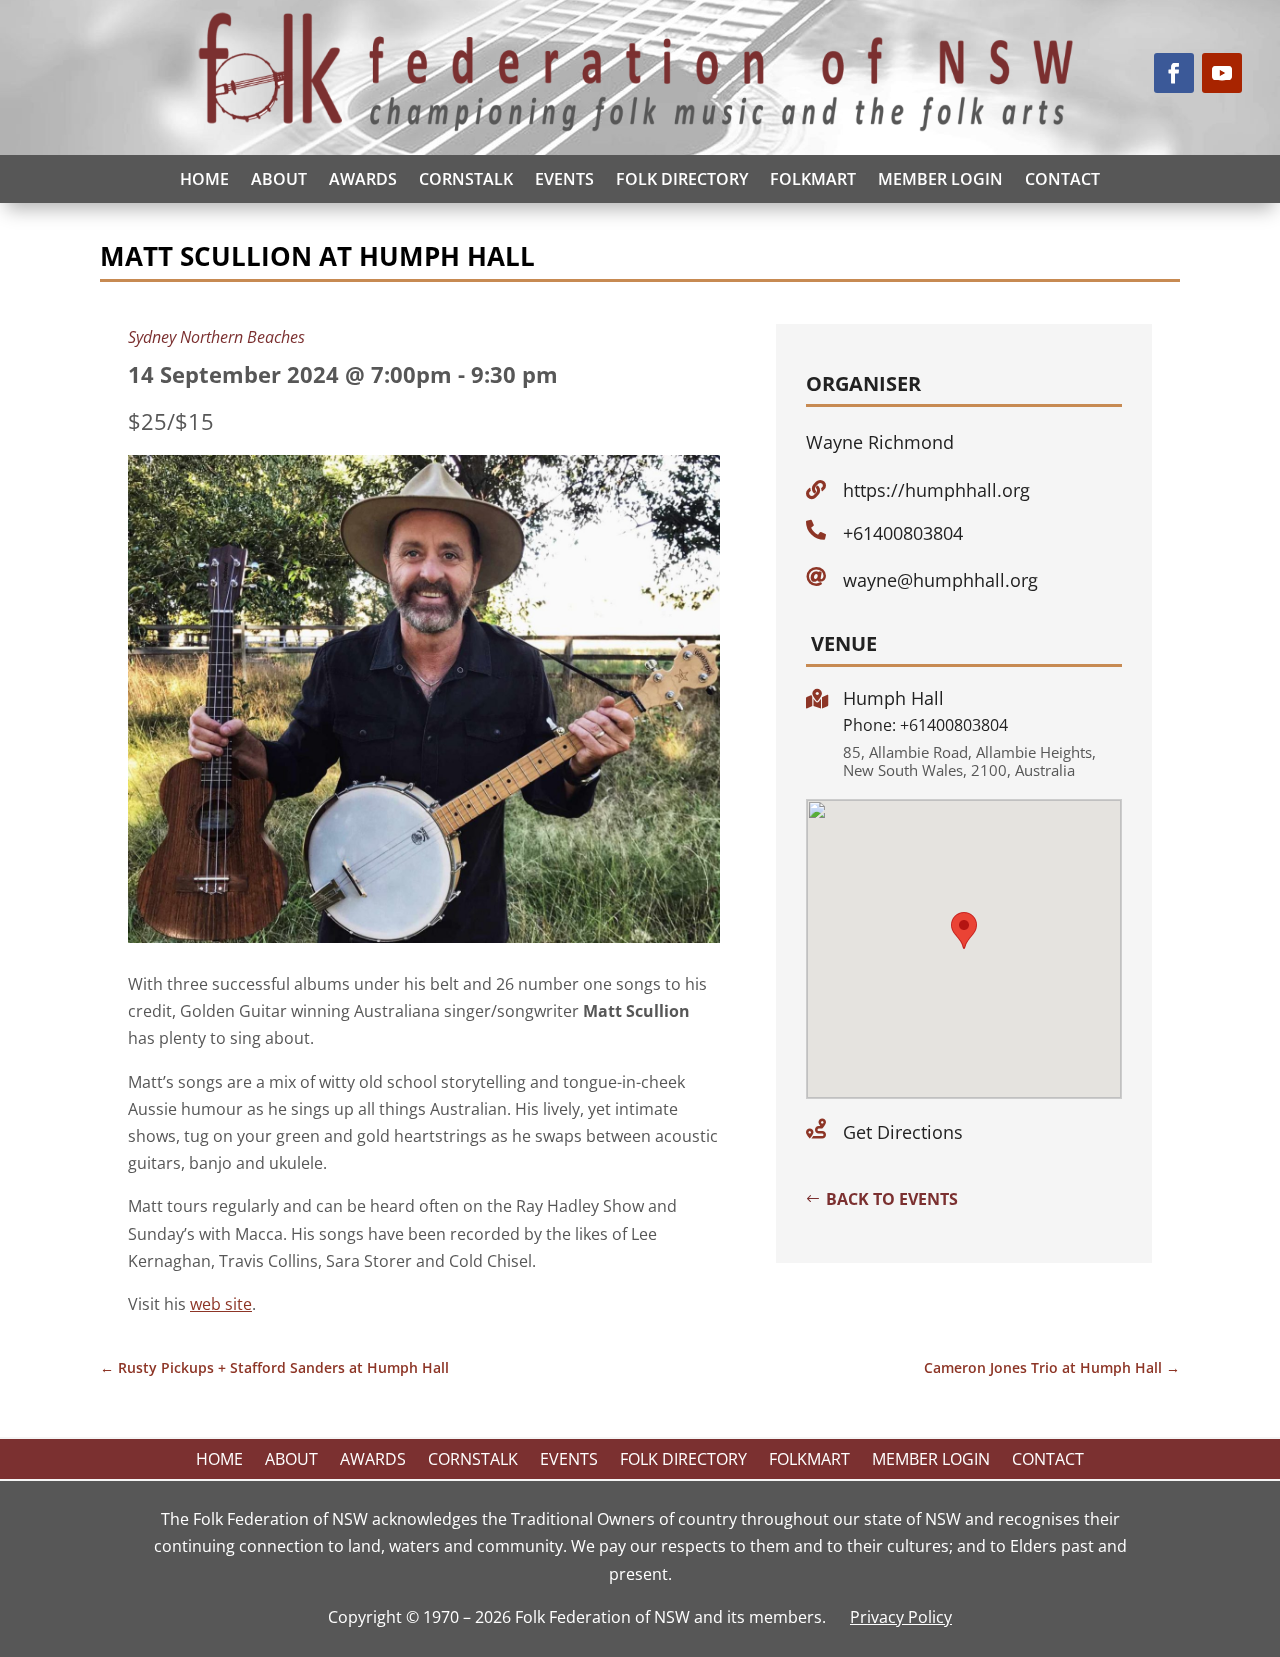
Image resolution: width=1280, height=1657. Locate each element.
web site (221, 1304)
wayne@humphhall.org (940, 580)
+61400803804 (903, 533)
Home (204, 179)
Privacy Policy (901, 1617)
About (279, 179)
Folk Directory (682, 179)
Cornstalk (466, 179)
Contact (1062, 179)
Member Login (940, 179)
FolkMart (813, 179)
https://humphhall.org (936, 490)
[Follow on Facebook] (1174, 73)
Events (564, 179)
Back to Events (892, 1199)
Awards (363, 179)
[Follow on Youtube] (1222, 73)
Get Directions (903, 1132)
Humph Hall (893, 698)
